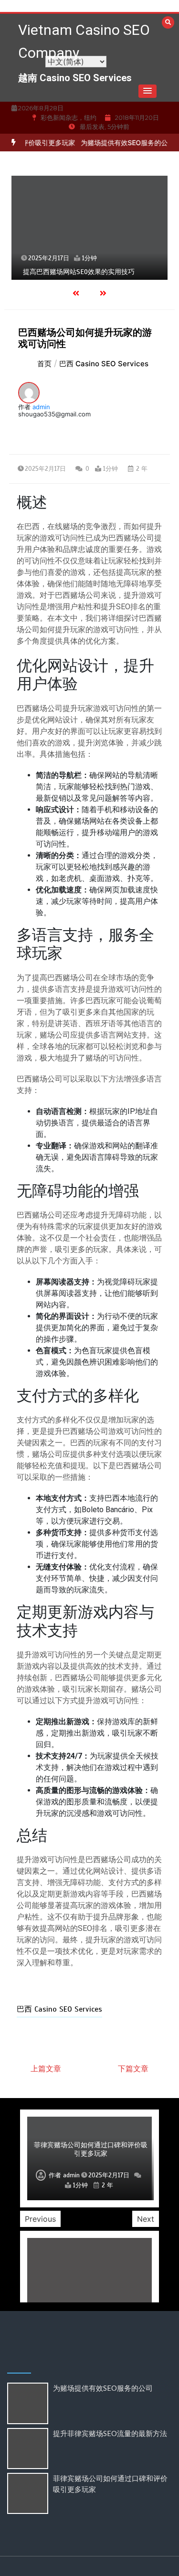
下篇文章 (133, 2068)
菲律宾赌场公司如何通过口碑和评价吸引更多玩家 (91, 2149)
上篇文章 (46, 2068)
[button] (147, 91)
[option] (89, 228)
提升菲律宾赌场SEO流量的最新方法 (110, 2433)
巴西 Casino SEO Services (59, 2009)
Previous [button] (40, 2219)
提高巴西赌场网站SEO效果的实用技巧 (79, 272)
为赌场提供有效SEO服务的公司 (117, 143)
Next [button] (146, 2219)
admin (41, 407)
